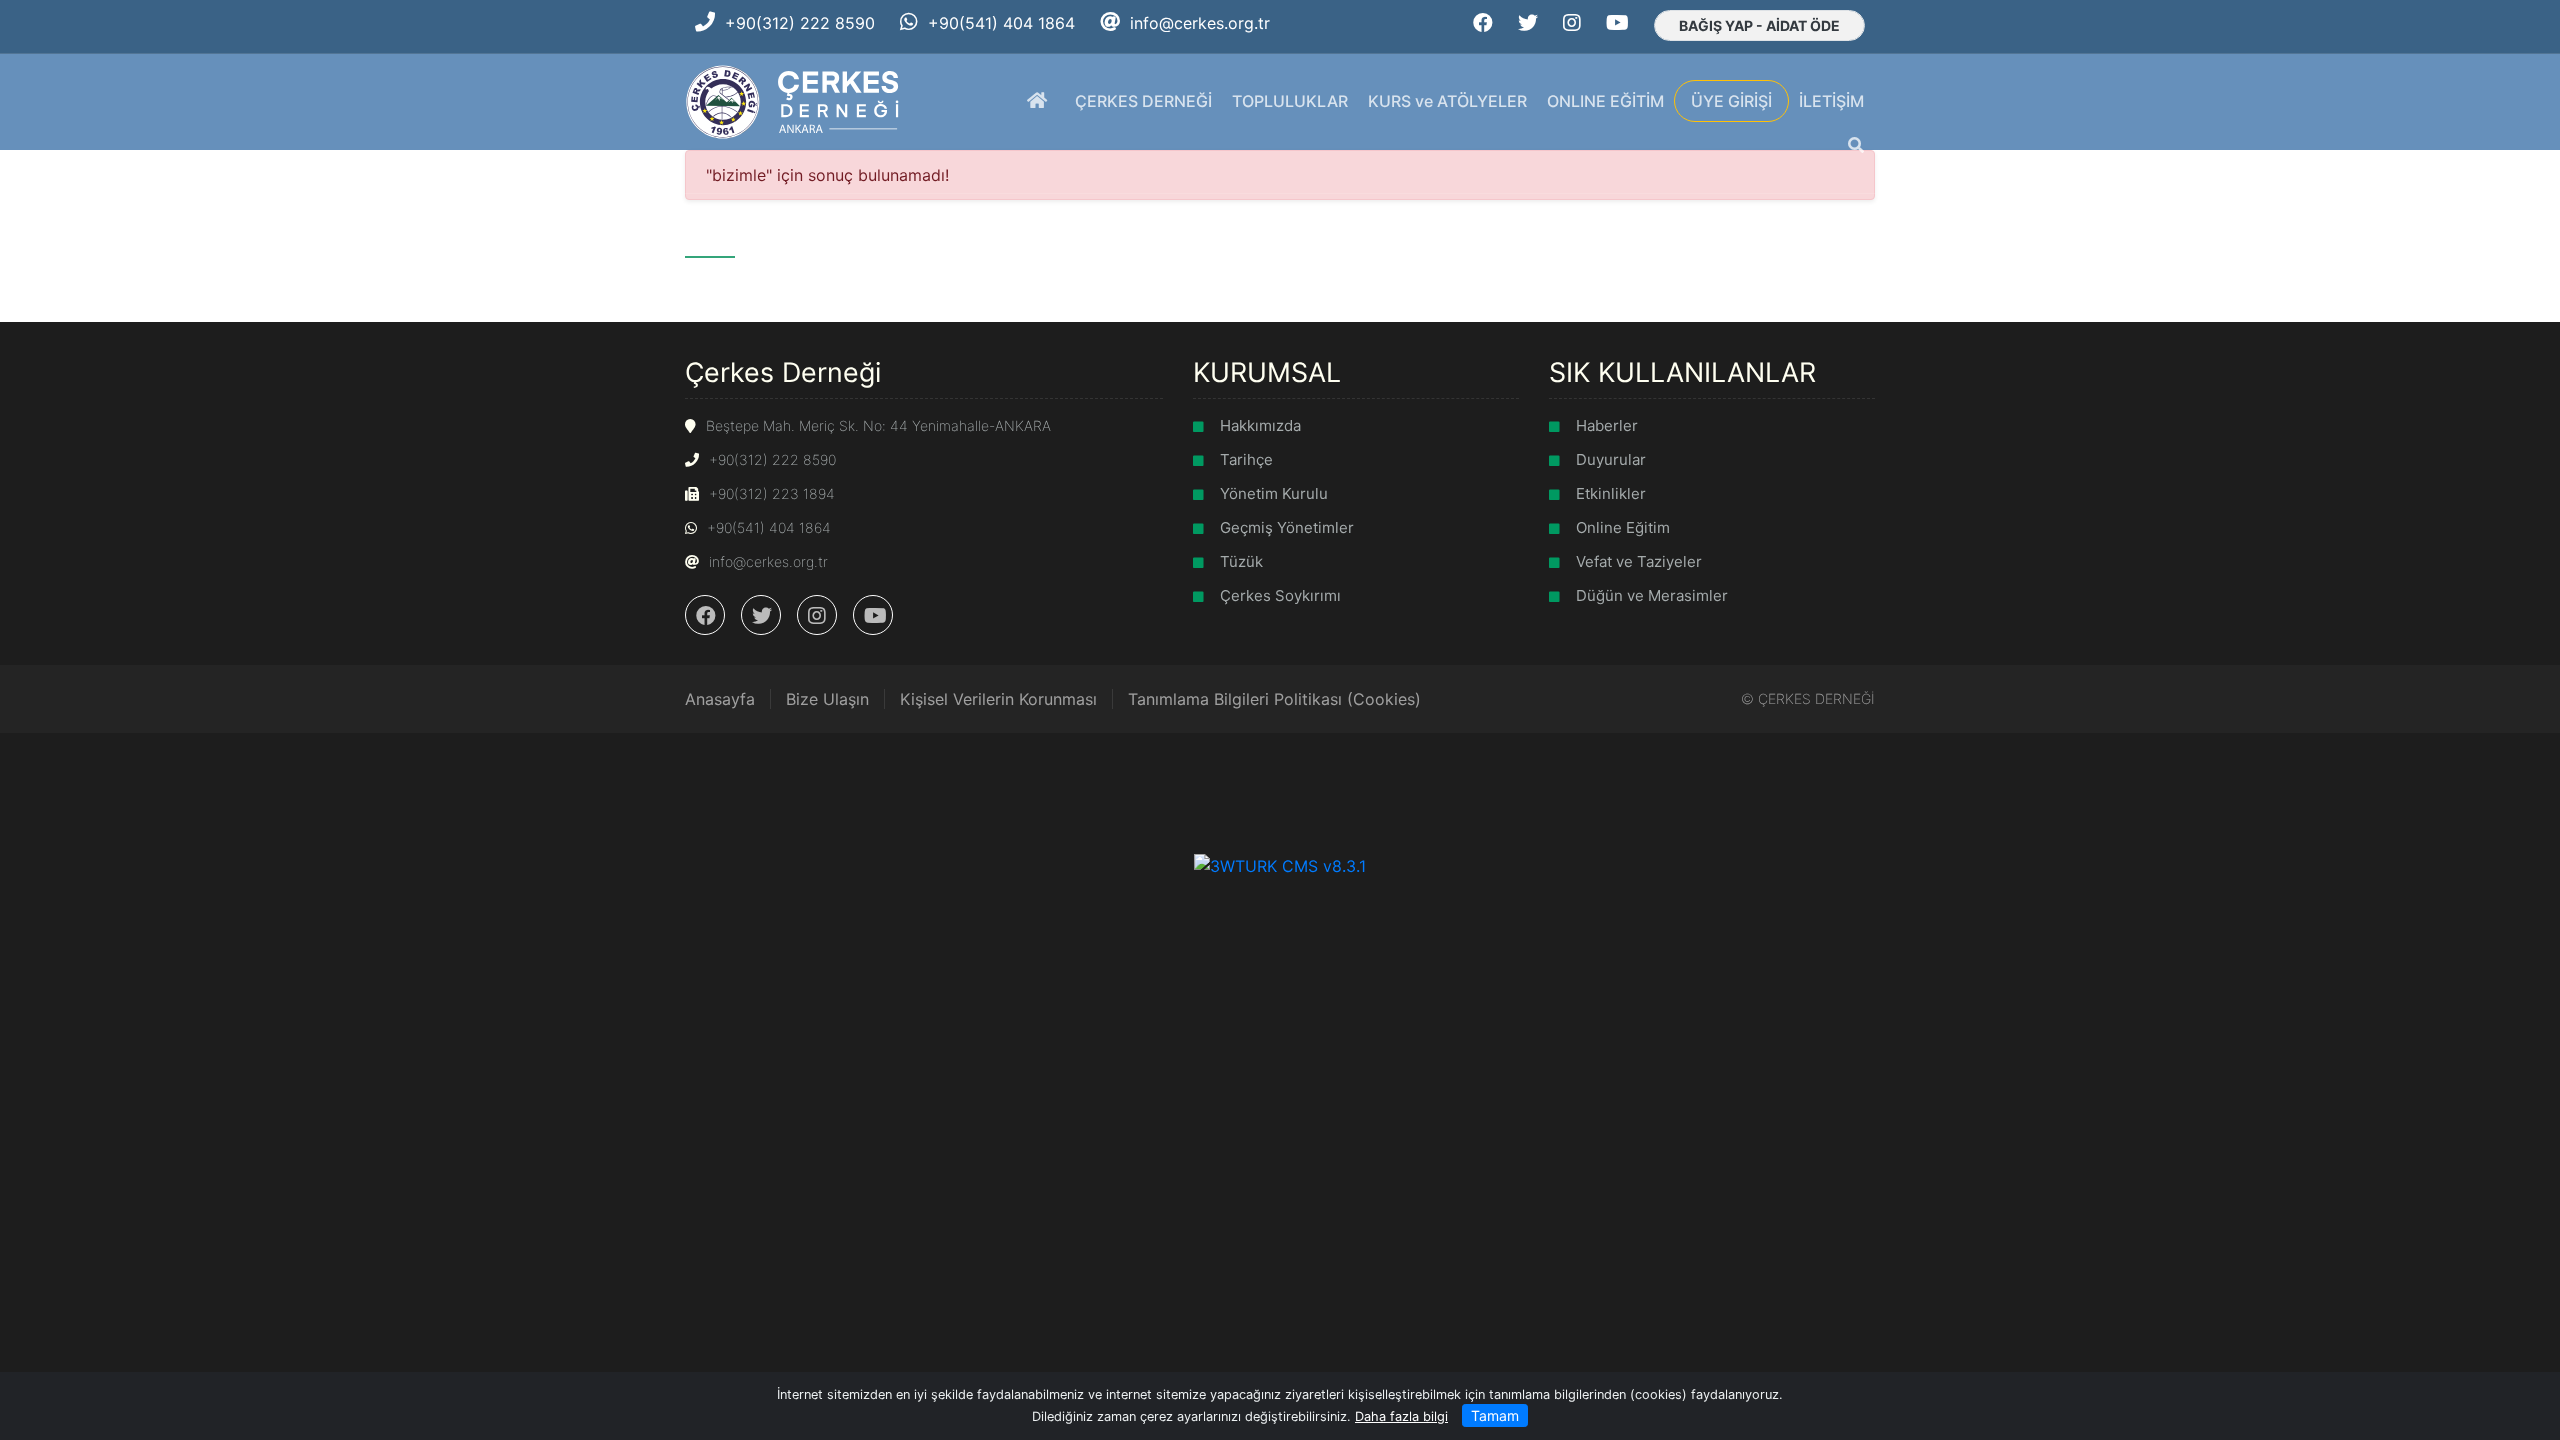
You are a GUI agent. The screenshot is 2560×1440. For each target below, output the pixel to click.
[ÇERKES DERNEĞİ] (794, 100)
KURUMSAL (1267, 372)
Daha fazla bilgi (1401, 1416)
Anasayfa (720, 699)
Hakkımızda (1260, 425)
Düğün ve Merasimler (1652, 595)
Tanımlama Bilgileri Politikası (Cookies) (1274, 699)
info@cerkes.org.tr (1200, 23)
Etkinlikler (1611, 493)
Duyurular (1611, 459)
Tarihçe (1246, 459)
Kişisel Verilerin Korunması (998, 699)
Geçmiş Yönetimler (1287, 527)
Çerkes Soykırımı (1280, 595)
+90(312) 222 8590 (800, 23)
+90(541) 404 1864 (1001, 23)
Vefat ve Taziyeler (1639, 561)
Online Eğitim (1623, 527)
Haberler (1607, 425)
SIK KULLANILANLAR (1682, 372)
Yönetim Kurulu (1274, 493)
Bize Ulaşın (827, 699)
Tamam (1495, 1415)
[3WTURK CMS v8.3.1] (1280, 865)
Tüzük (1241, 561)
